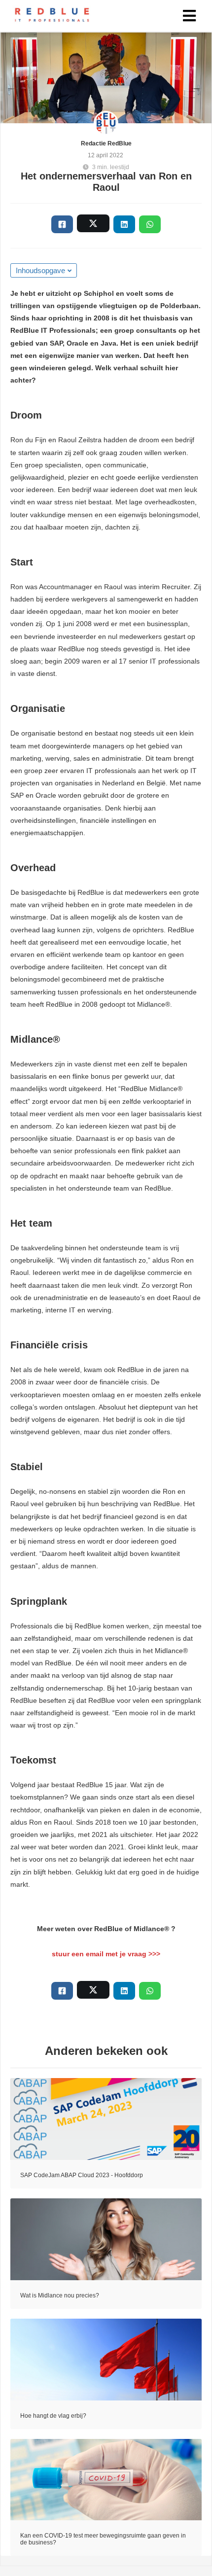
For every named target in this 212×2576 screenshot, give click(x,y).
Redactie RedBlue (106, 143)
